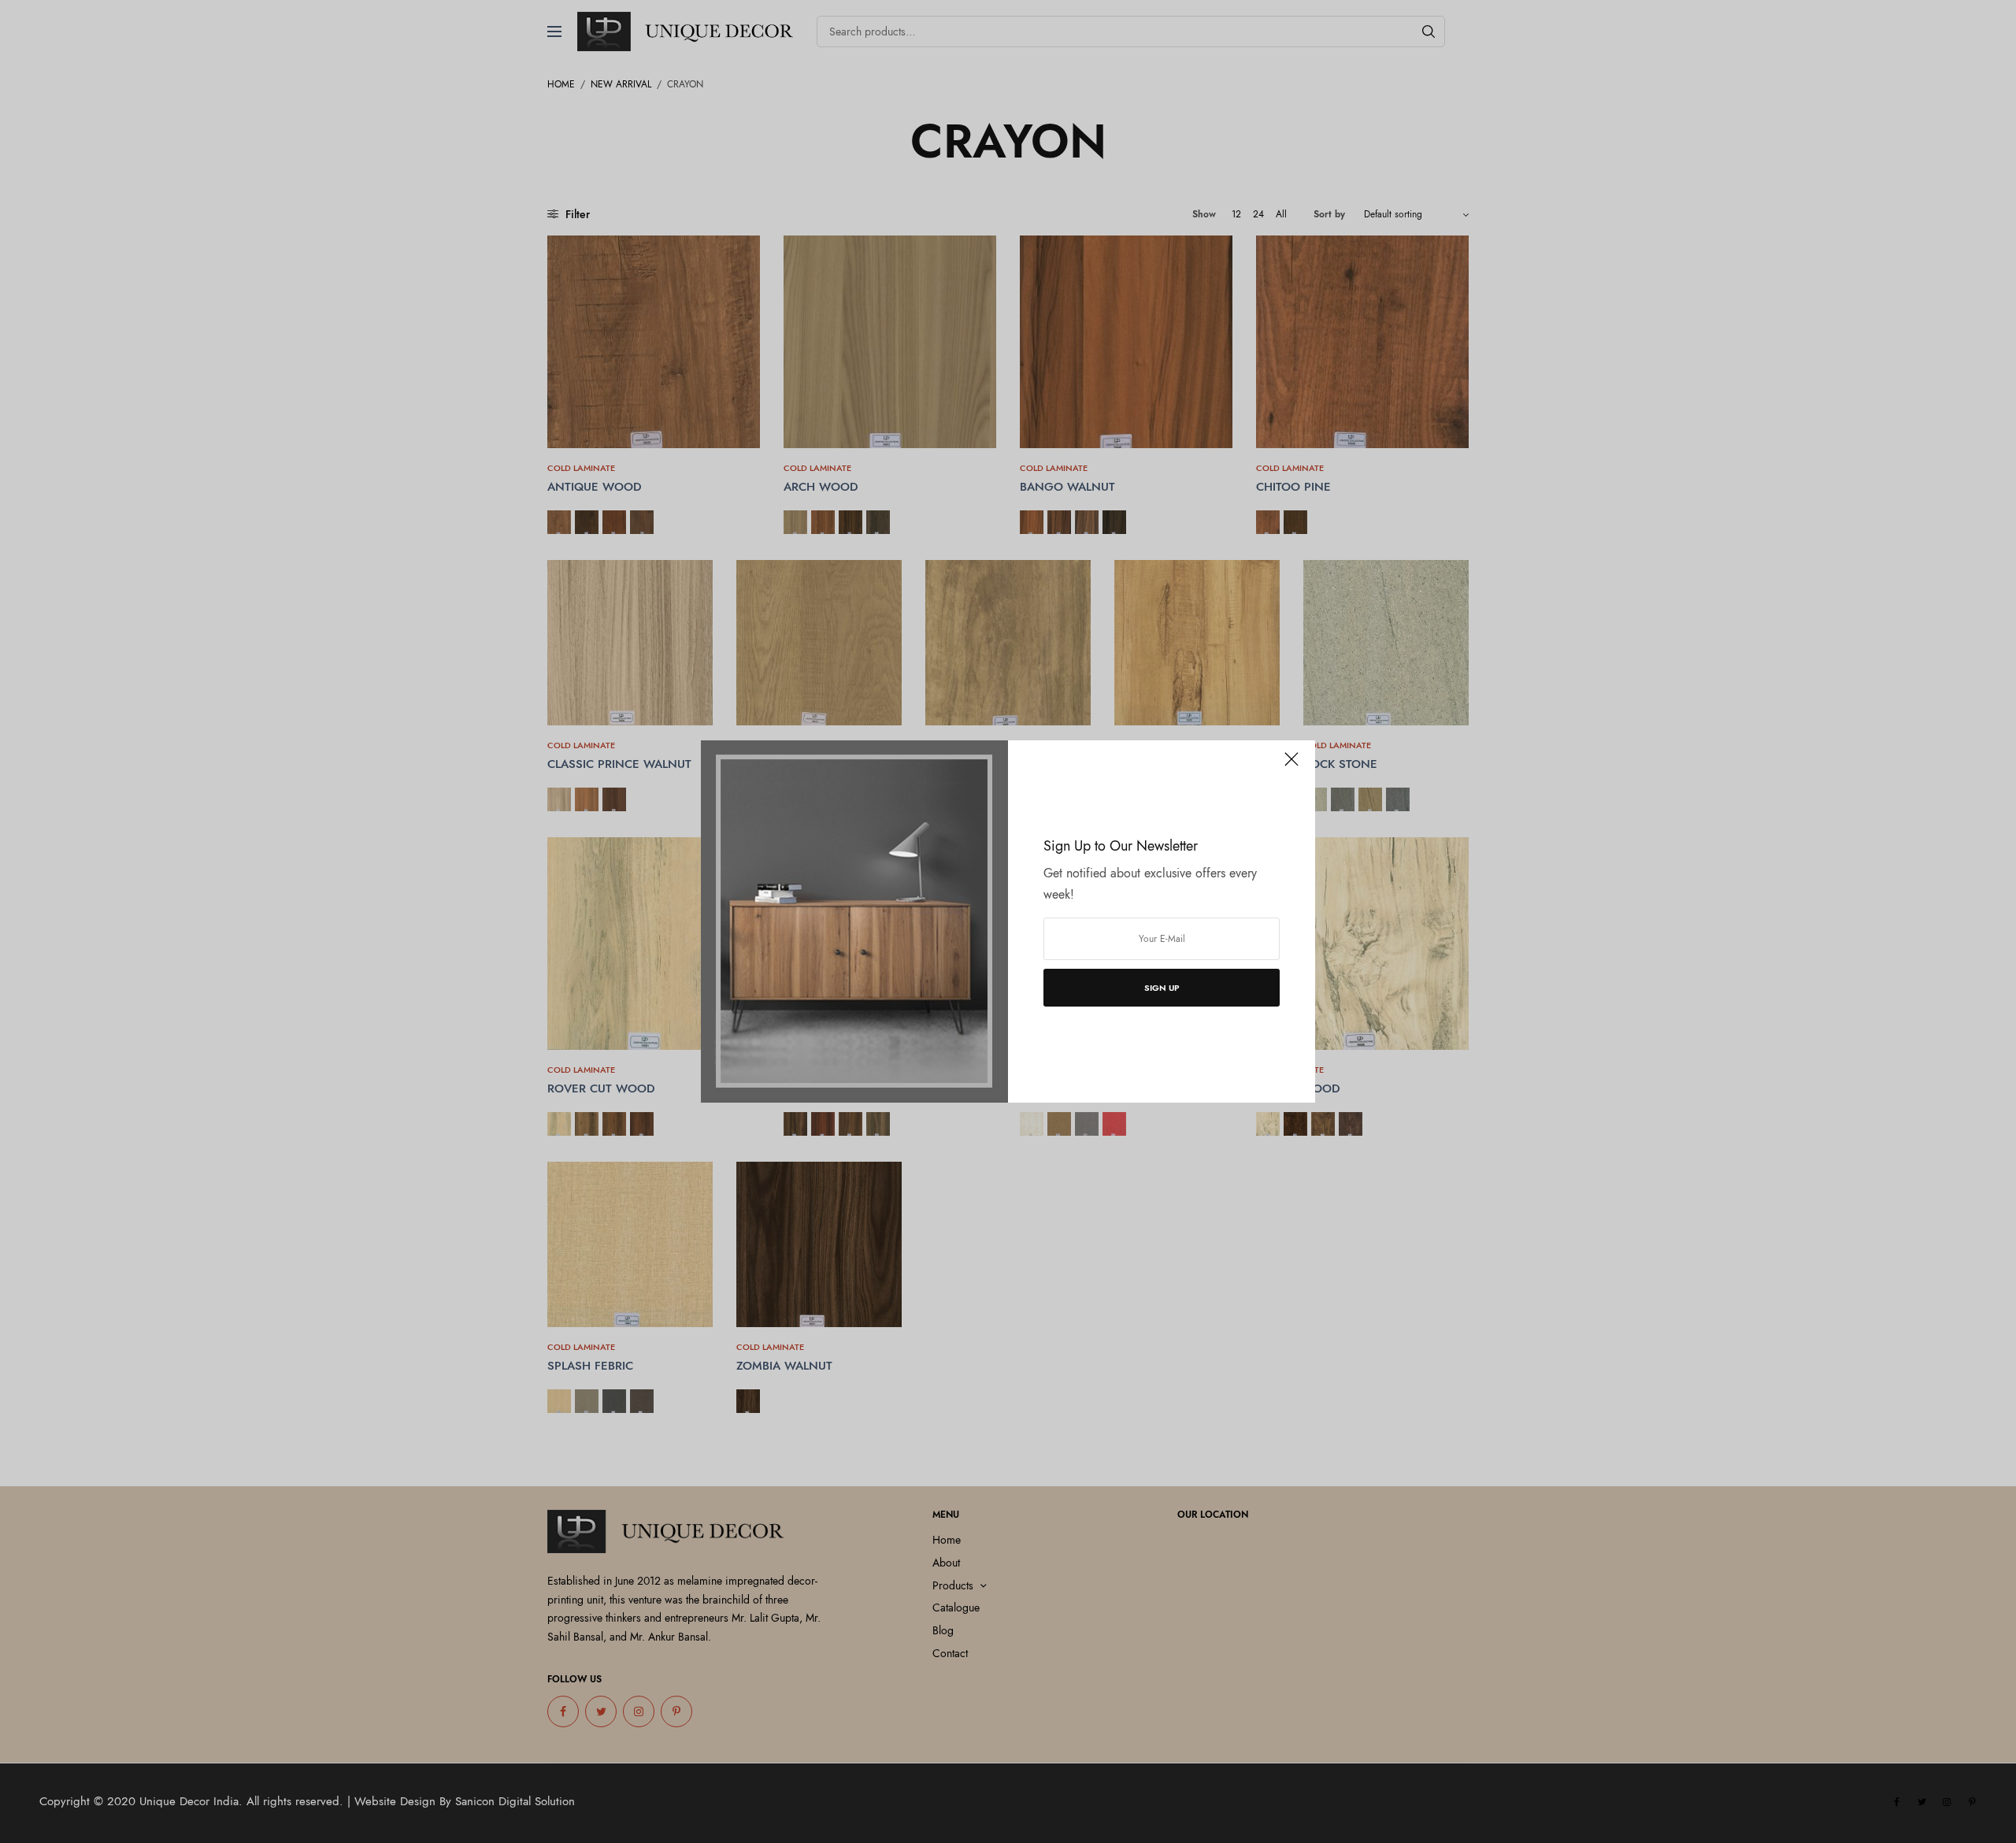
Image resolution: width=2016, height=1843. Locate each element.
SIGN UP (1162, 988)
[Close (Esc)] (1291, 766)
